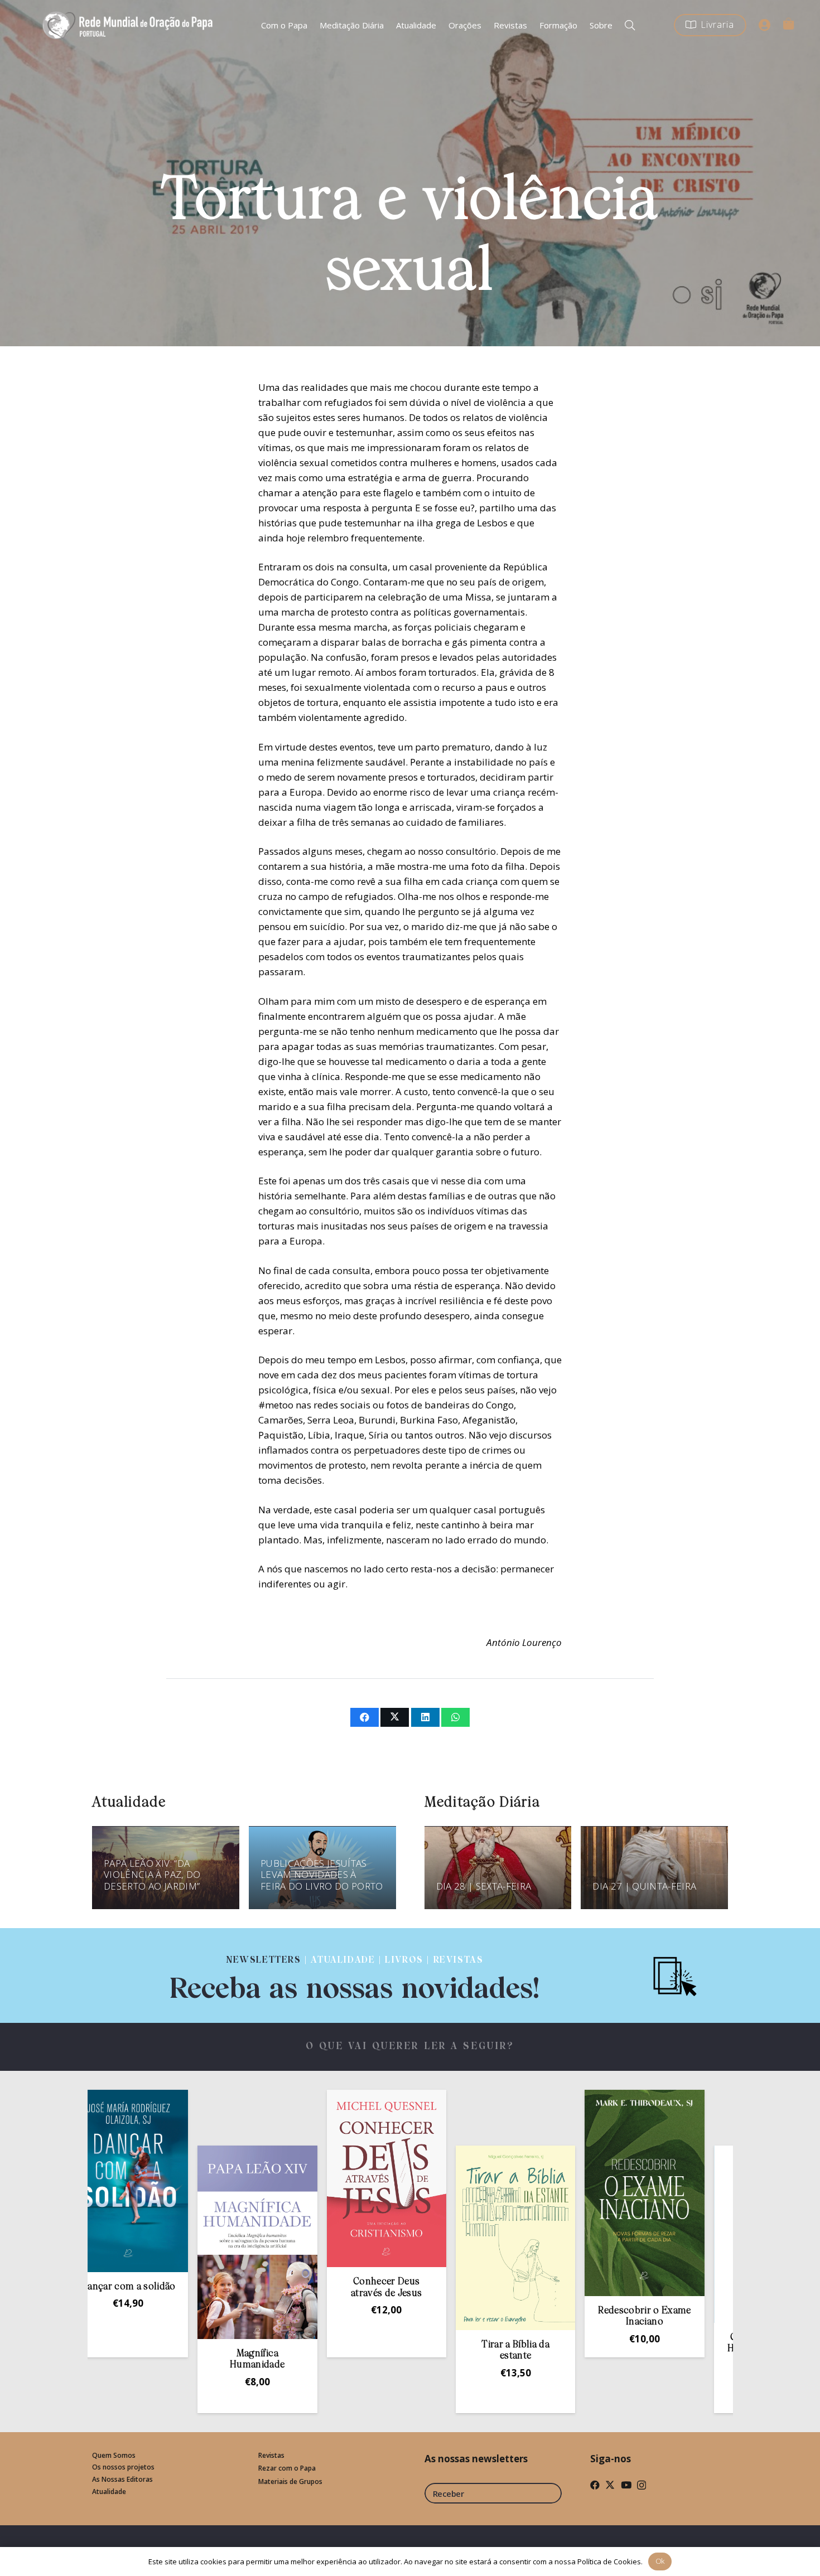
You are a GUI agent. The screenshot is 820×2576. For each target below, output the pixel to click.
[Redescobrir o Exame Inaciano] (564, 2193)
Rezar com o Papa (287, 2468)
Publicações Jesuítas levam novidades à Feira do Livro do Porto (322, 1875)
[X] (610, 2485)
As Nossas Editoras (122, 2479)
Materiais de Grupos (290, 2481)
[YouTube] (626, 2485)
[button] (630, 25)
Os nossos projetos (123, 2467)
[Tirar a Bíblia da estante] (435, 2238)
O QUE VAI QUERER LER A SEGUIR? (410, 2047)
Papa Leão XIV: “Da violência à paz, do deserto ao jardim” (152, 1875)
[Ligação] (355, 1975)
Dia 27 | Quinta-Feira (644, 1886)
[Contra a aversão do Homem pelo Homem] (693, 2234)
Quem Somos (114, 2455)
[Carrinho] (788, 23)
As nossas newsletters (476, 2459)
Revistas (271, 2455)
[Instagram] (641, 2485)
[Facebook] (595, 2485)
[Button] (765, 25)
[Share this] (365, 1717)
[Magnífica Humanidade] (177, 2242)
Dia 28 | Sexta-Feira (484, 1886)
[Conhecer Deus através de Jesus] (306, 2179)
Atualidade (109, 2492)
